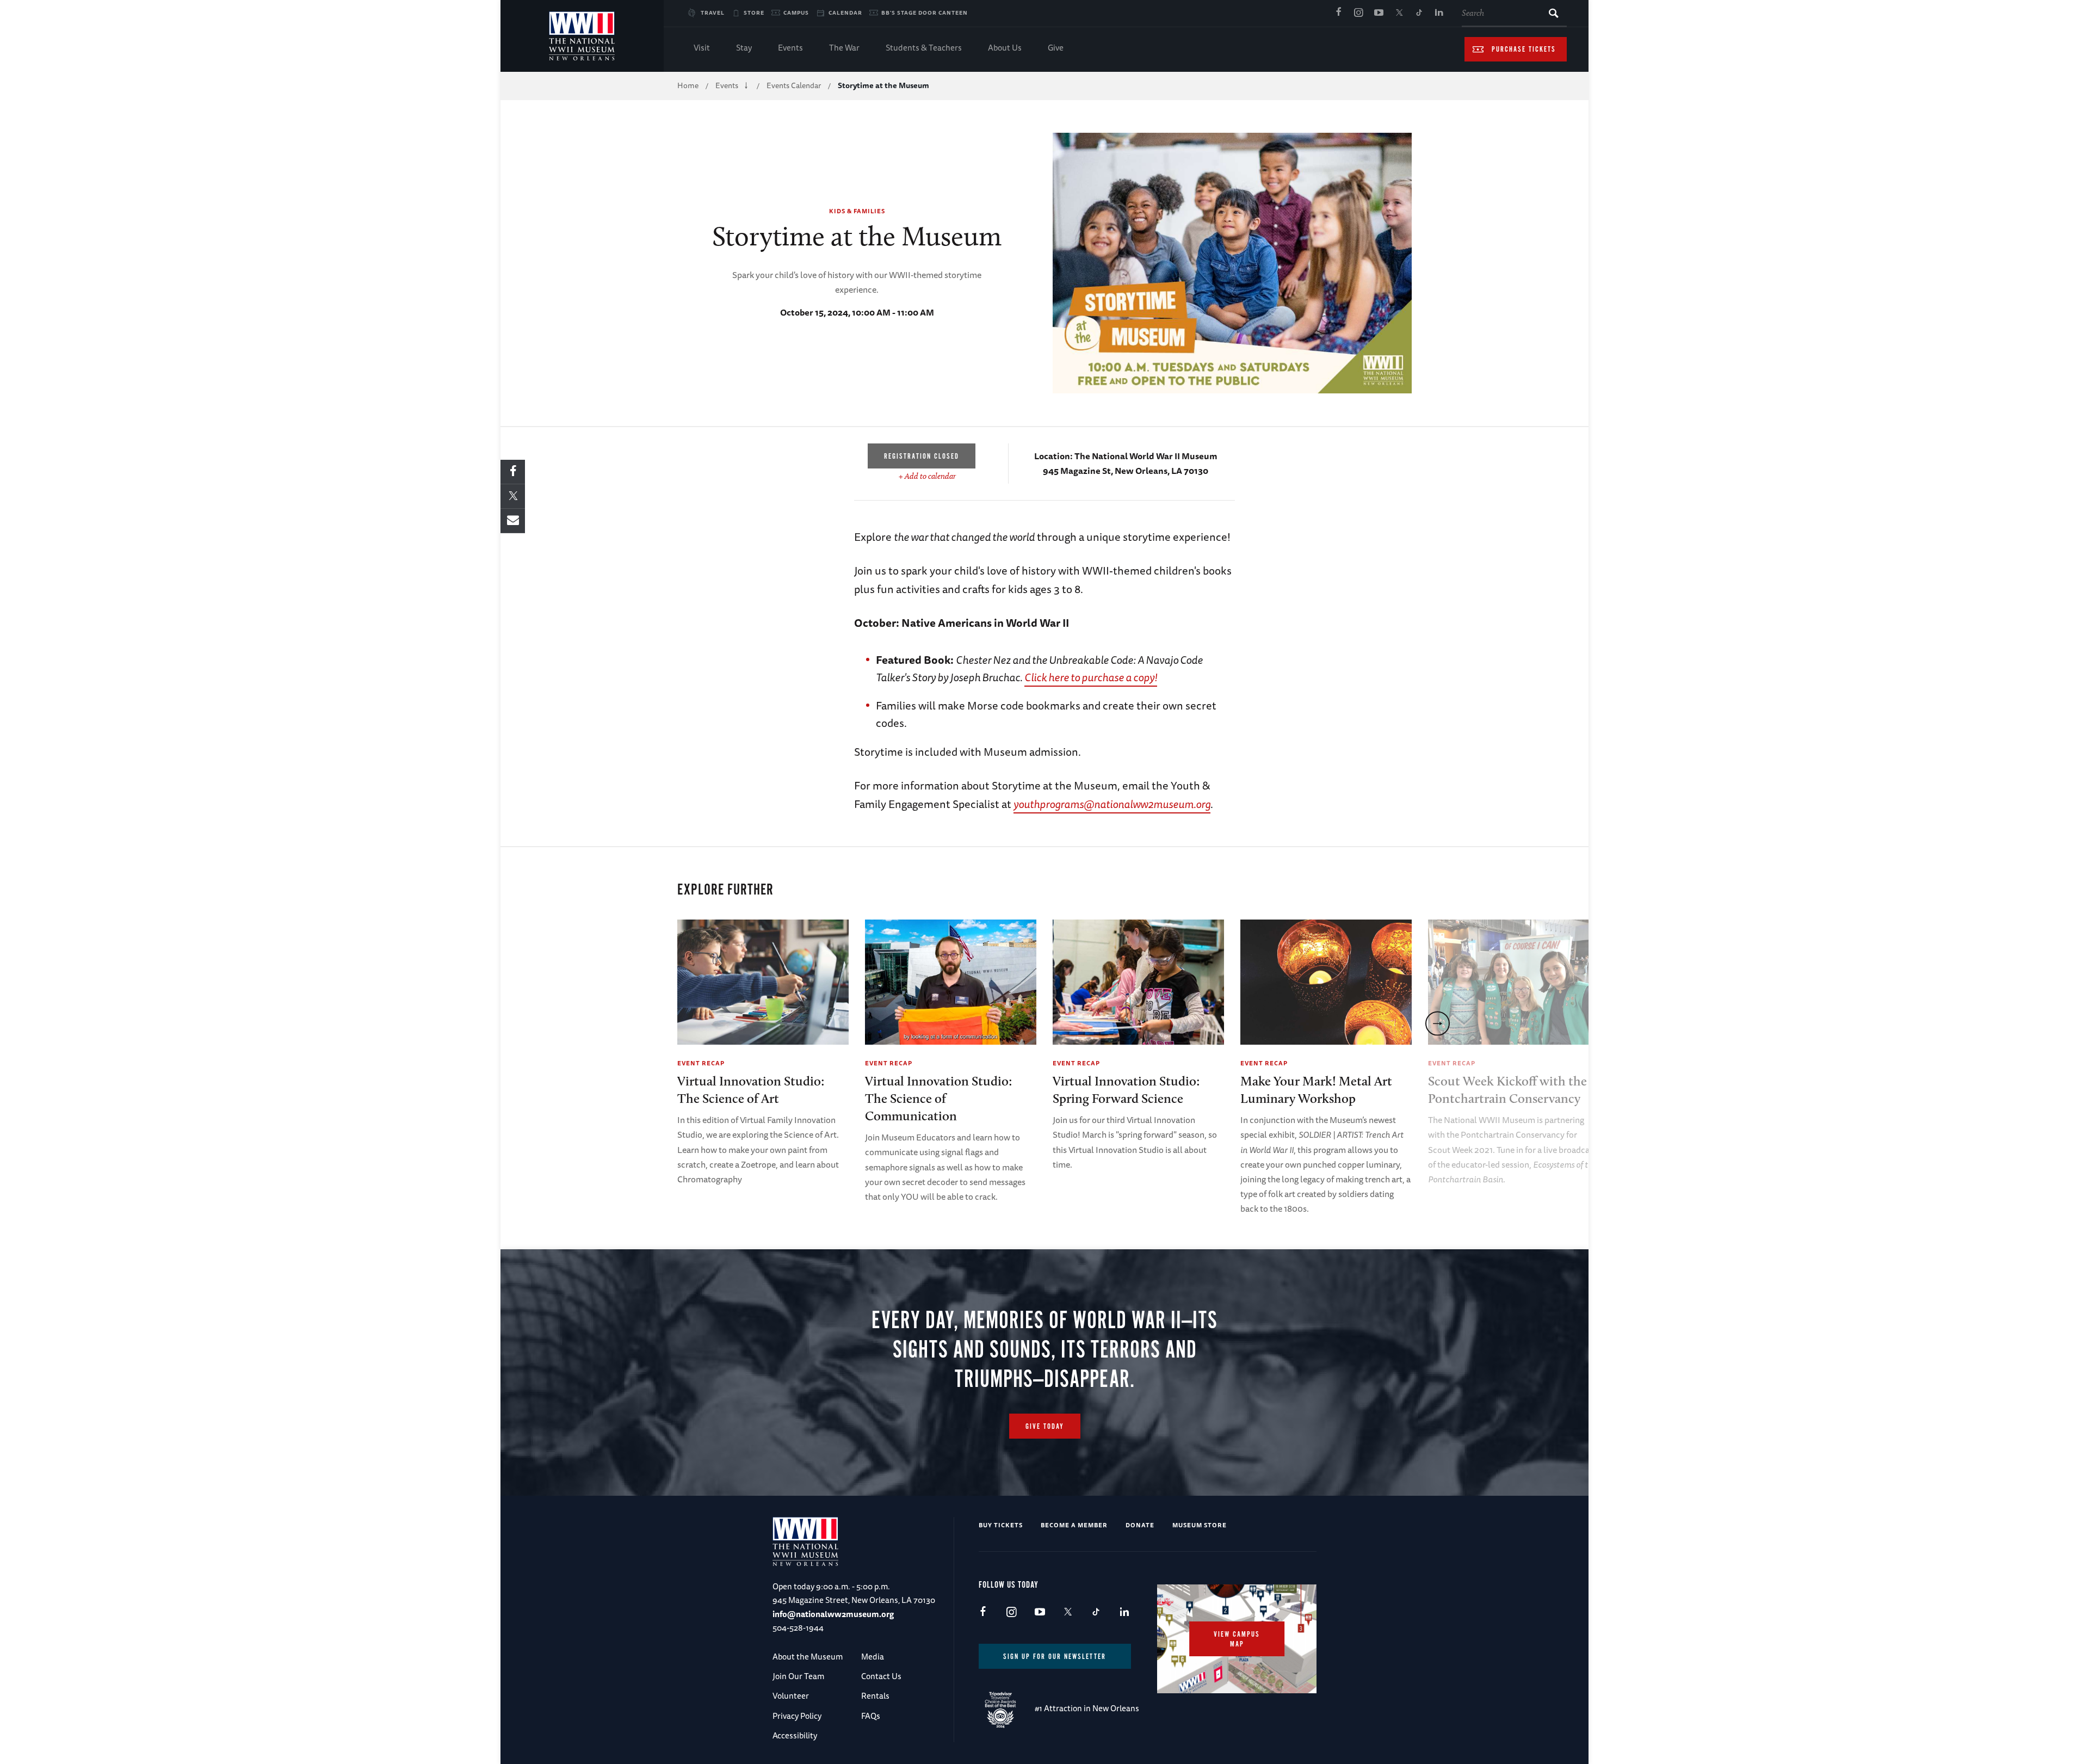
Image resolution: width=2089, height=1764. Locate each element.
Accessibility (795, 1735)
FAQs (871, 1716)
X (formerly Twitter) (1399, 13)
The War (844, 48)
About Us (1005, 48)
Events (790, 48)
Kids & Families (857, 211)
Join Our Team (798, 1676)
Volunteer (791, 1696)
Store (754, 13)
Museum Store (1200, 1525)
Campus (796, 13)
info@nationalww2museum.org (833, 1614)
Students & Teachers (924, 48)
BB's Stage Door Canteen (925, 13)
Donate (1140, 1525)
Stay (744, 48)
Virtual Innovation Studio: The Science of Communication (939, 1098)
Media (873, 1657)
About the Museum (808, 1657)
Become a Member (1074, 1525)
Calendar (845, 13)
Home (688, 85)
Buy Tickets (1001, 1525)
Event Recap (701, 1063)
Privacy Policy (797, 1716)
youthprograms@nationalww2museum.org (1112, 804)
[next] (1438, 1023)
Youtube (1379, 13)
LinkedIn (1439, 13)
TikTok (1419, 13)
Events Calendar (794, 85)
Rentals (875, 1696)
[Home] (582, 36)
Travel (713, 13)
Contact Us (881, 1676)
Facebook (1338, 13)
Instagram (1358, 13)
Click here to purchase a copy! (1091, 677)
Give (1056, 48)
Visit (702, 48)
